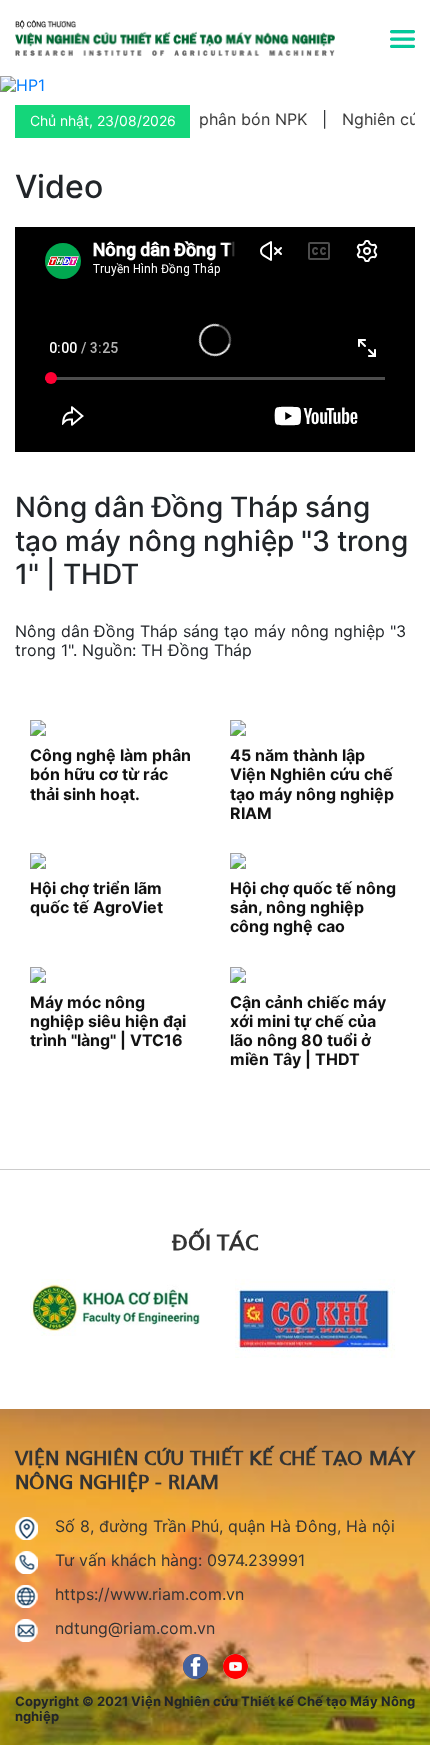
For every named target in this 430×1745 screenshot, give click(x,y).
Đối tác (215, 1240)
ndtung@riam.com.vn (135, 1628)
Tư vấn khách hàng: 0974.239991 (180, 1560)
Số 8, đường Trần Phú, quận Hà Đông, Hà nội (225, 1526)
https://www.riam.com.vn (149, 1594)
